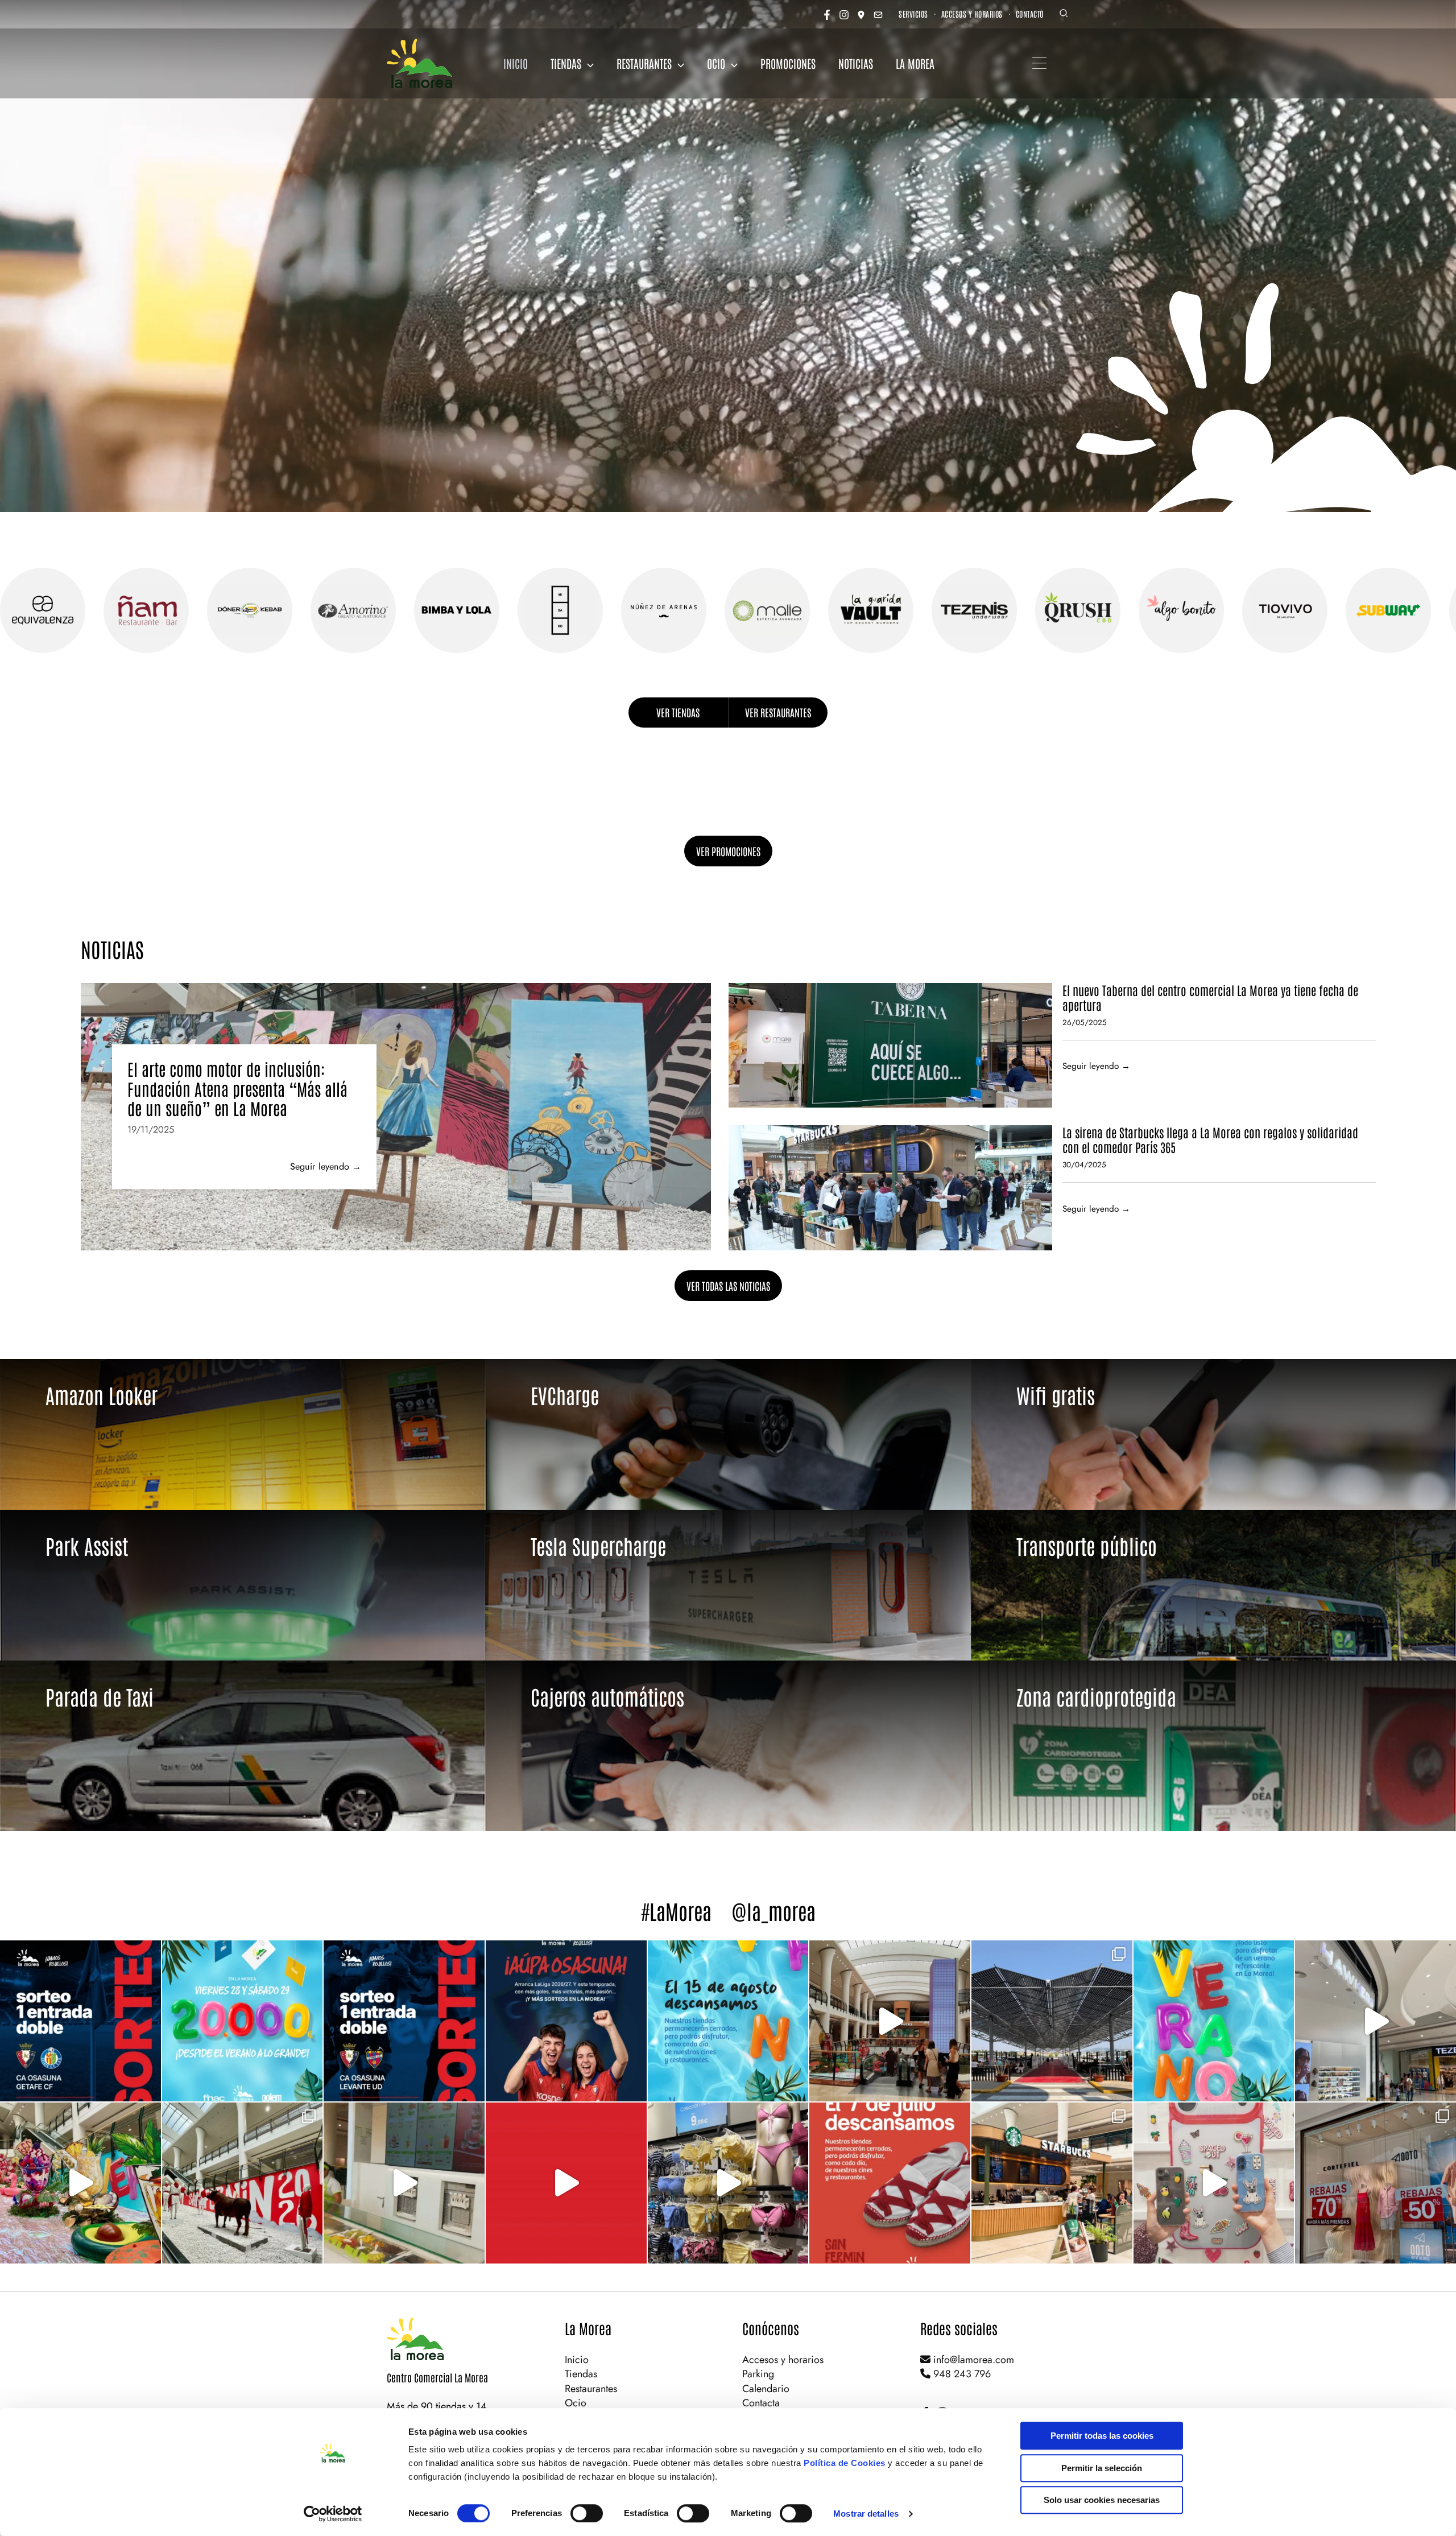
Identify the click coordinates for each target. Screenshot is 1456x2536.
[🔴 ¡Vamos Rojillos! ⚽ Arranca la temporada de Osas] (566, 2021)
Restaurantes (591, 2389)
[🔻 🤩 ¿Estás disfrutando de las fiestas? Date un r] (404, 2183)
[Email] (878, 15)
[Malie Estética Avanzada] (482, 610)
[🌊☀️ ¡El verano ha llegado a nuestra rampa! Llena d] (80, 2183)
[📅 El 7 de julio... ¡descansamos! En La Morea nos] (890, 2183)
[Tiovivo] (999, 610)
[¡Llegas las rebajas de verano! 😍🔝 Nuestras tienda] (1376, 2183)
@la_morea (773, 1911)
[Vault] (585, 610)
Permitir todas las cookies (1102, 2436)
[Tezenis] (689, 610)
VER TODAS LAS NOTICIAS (728, 1286)
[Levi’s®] (1206, 610)
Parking (758, 2374)
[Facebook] (827, 15)
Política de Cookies (845, 2463)
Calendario (766, 2389)
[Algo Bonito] (896, 610)
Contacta (761, 2403)
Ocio (576, 2403)
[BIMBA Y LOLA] (171, 610)
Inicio (577, 2360)
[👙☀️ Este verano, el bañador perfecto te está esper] (728, 2183)
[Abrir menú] (1039, 63)
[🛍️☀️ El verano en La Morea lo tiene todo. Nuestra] (1214, 2021)
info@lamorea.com (972, 2360)
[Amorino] (68, 610)
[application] (588, 63)
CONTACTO (1030, 14)
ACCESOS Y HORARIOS (972, 14)
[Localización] (861, 15)
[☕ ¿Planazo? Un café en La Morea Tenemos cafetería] (1052, 2183)
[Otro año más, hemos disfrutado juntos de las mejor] (243, 2183)
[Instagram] (844, 15)
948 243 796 (961, 2374)
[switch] (587, 2513)
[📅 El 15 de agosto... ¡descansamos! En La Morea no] (728, 2021)
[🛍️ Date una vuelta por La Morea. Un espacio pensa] (890, 2021)
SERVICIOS (913, 14)
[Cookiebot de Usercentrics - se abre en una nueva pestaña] (333, 2514)
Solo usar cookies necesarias (1102, 2500)
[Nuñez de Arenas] (378, 610)
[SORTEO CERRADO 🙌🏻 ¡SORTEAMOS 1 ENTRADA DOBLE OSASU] (80, 2021)
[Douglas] (1310, 610)
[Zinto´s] (1413, 610)
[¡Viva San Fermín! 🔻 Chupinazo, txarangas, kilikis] (566, 2183)
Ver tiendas (678, 712)
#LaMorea (676, 1911)
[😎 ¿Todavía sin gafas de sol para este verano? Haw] (1376, 2021)
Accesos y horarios (783, 2360)
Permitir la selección (1102, 2468)
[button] (1064, 15)
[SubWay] (1103, 610)
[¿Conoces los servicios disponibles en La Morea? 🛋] (1052, 2021)
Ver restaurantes (778, 712)
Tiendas (581, 2374)
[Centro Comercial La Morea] (419, 63)
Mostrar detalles (866, 2514)
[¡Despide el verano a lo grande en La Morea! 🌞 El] (243, 2021)
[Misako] (275, 610)
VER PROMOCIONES (728, 851)
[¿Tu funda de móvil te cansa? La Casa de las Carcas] (1214, 2183)
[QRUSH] (792, 610)
